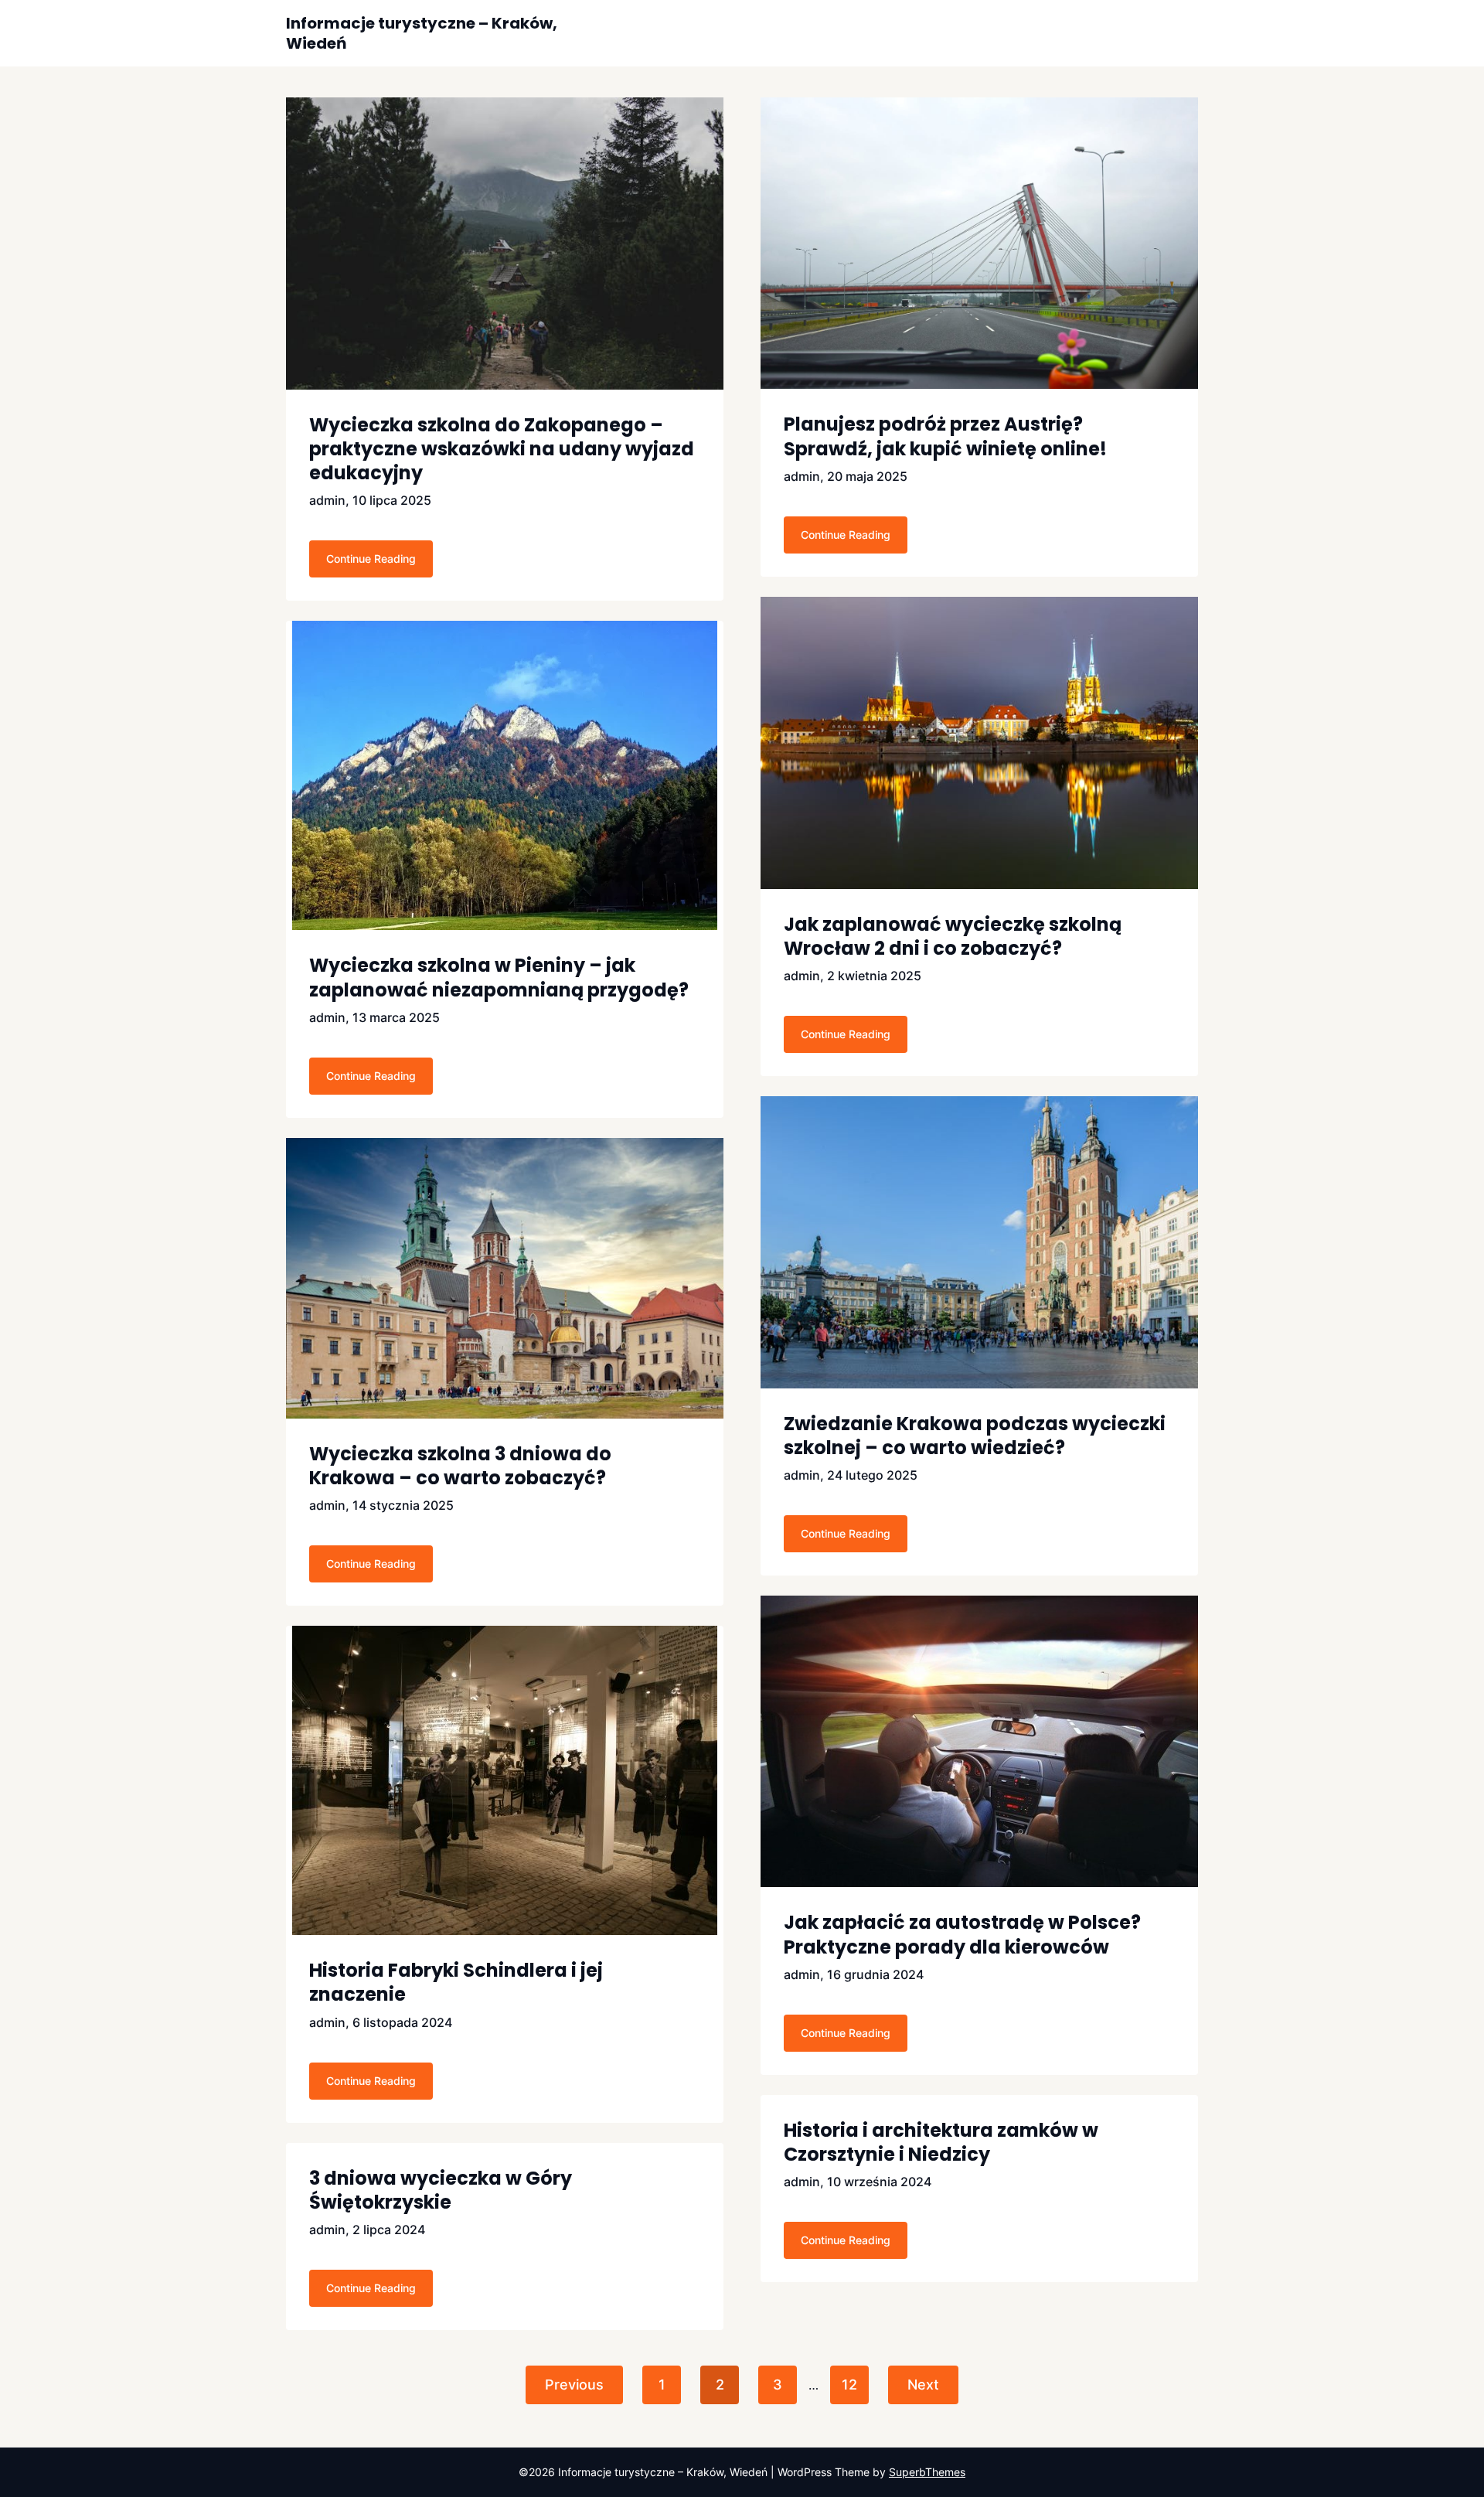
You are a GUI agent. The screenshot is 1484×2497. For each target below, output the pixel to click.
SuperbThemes (927, 2472)
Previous (574, 2385)
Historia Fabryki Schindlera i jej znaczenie (456, 1982)
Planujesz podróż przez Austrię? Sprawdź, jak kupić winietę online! (945, 436)
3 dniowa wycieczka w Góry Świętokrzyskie (441, 2190)
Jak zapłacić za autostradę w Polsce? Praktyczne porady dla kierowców (962, 1934)
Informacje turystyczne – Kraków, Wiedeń (422, 33)
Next (923, 2385)
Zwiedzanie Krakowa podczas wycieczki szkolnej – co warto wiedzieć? (975, 1436)
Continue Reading (371, 559)
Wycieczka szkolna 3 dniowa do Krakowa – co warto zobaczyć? (460, 1466)
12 (849, 2385)
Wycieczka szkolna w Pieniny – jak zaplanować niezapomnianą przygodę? (499, 977)
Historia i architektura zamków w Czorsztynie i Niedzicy (941, 2142)
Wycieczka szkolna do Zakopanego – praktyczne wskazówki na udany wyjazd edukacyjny (502, 449)
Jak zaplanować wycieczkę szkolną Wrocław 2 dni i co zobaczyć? (953, 936)
